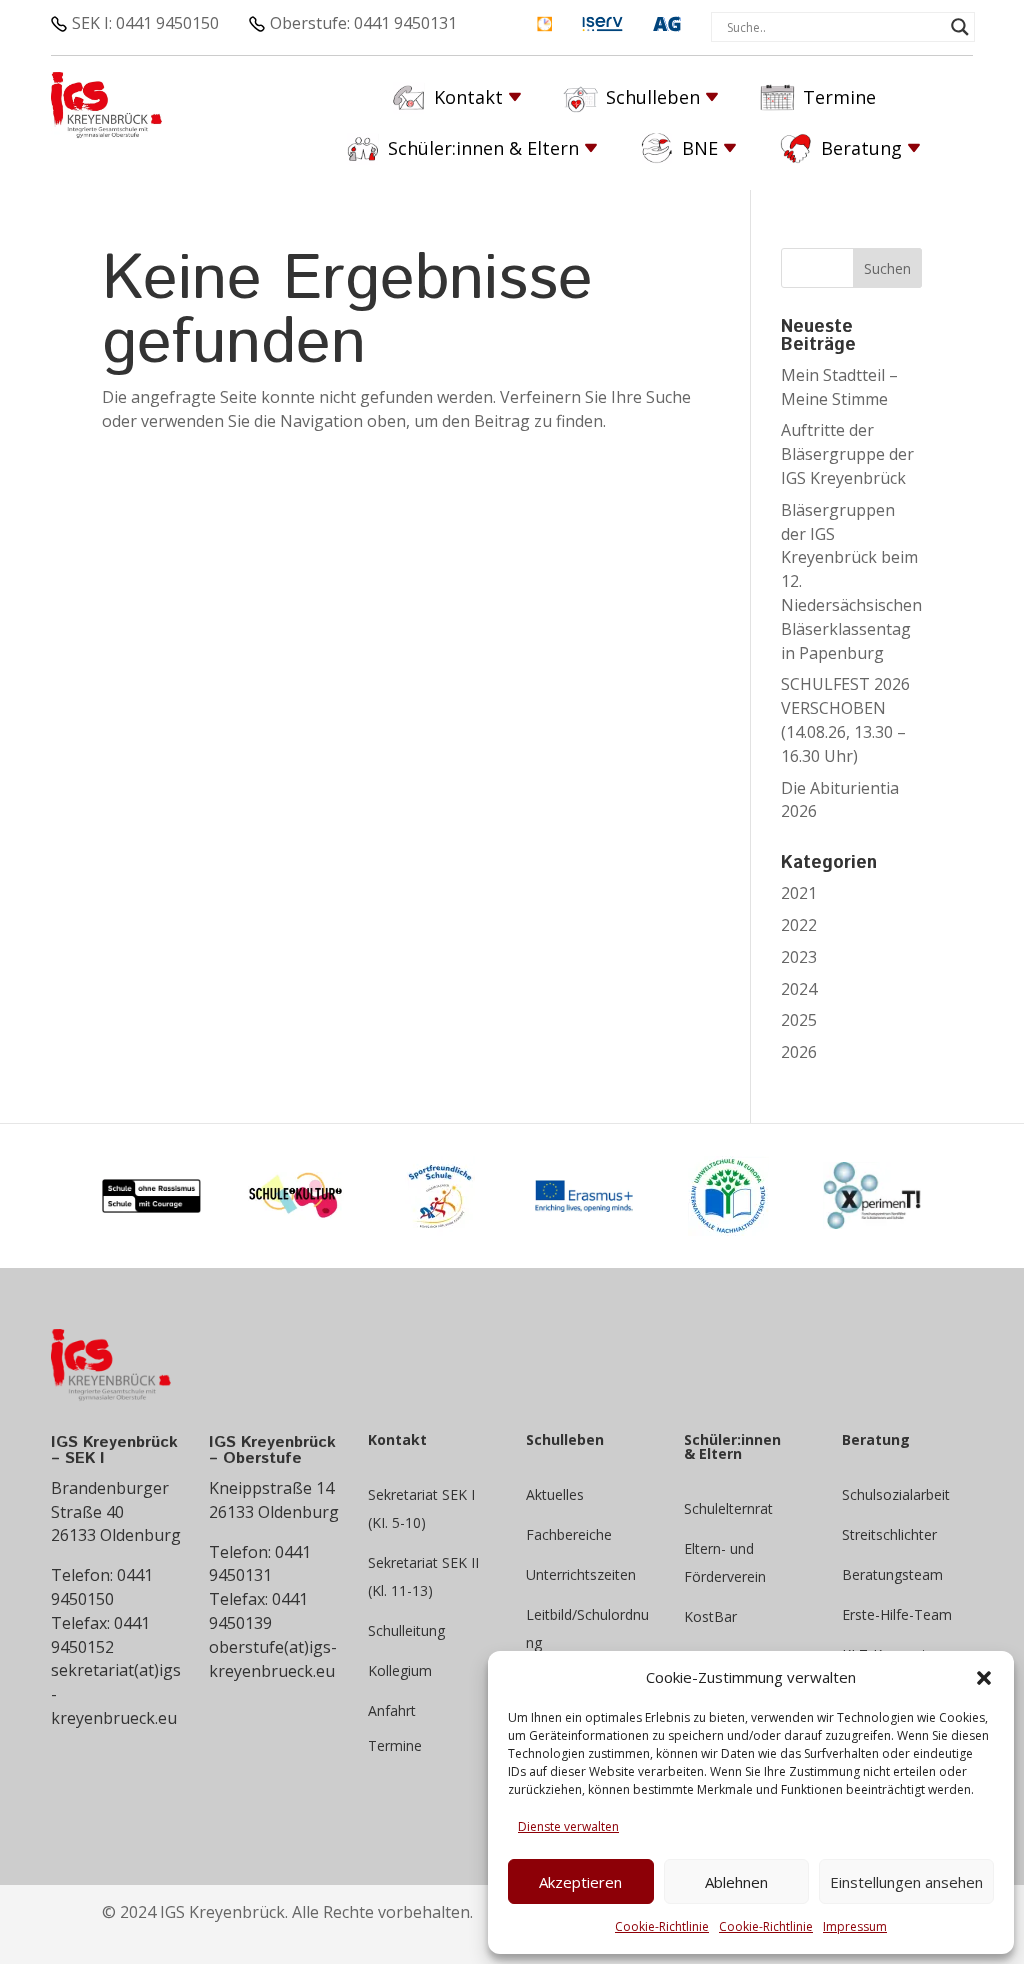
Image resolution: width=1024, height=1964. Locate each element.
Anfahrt (392, 1710)
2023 (799, 957)
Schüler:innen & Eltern (483, 148)
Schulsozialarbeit (896, 1494)
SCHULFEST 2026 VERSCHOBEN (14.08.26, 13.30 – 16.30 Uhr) (845, 719)
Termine (839, 97)
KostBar (710, 1616)
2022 (799, 925)
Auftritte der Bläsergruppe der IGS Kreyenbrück (847, 454)
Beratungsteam (892, 1574)
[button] (984, 1678)
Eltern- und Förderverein (725, 1562)
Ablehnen (736, 1882)
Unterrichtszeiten (581, 1574)
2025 (799, 1020)
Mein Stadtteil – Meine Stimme (839, 387)
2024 (799, 989)
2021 (799, 893)
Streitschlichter (889, 1534)
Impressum (855, 1926)
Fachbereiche (569, 1534)
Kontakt (468, 97)
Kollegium (400, 1670)
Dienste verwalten (568, 1826)
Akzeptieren (580, 1882)
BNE (700, 148)
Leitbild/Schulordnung (587, 1628)
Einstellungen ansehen (906, 1882)
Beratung (861, 148)
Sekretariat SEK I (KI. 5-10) (421, 1508)
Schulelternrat (728, 1508)
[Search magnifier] (960, 27)
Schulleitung (406, 1630)
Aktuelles (555, 1494)
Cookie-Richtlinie (662, 1926)
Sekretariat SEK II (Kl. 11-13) (423, 1576)
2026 (799, 1052)
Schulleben (653, 97)
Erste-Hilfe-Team (897, 1614)
